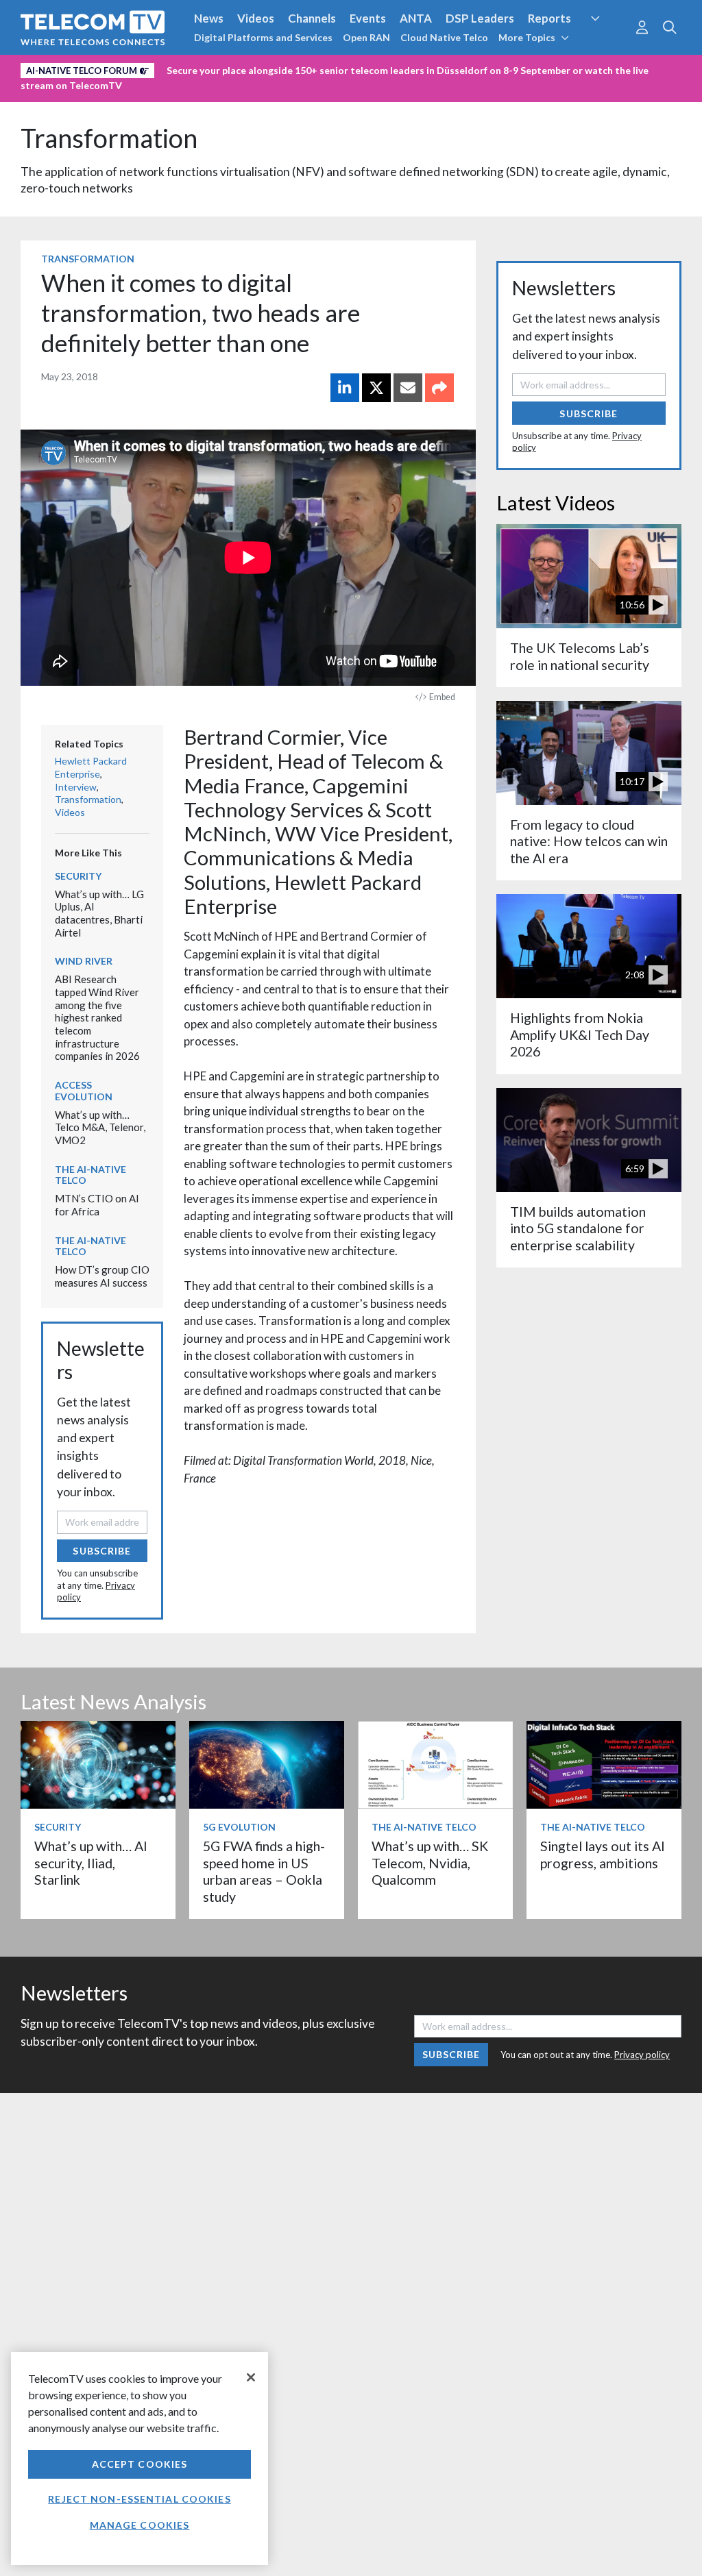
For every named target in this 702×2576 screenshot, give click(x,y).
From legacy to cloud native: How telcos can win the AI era (589, 841)
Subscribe (102, 1551)
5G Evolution (239, 1827)
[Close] (251, 2377)
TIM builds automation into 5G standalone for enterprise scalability (578, 1228)
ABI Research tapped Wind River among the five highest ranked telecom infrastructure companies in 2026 (97, 1017)
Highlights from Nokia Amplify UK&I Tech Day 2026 (580, 1035)
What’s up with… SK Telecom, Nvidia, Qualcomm (430, 1863)
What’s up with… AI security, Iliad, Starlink (91, 1863)
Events (368, 18)
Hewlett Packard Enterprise (91, 767)
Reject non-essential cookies (139, 2499)
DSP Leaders (480, 18)
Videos (256, 18)
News (209, 18)
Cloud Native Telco (444, 37)
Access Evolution (84, 1091)
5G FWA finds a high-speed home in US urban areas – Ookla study (264, 1871)
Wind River (84, 961)
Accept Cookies (140, 2464)
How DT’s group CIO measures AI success (102, 1276)
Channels (312, 18)
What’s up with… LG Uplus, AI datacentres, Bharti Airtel (99, 913)
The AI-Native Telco (90, 1175)
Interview (76, 787)
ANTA (416, 18)
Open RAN (366, 37)
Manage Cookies (140, 2525)
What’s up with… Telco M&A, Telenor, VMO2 (100, 1127)
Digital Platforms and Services (263, 37)
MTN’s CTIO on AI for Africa (97, 1205)
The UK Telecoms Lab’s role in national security (580, 656)
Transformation (109, 138)
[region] (140, 2459)
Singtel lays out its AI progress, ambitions (603, 1854)
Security (607, 44)
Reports (549, 18)
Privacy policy (642, 2055)
